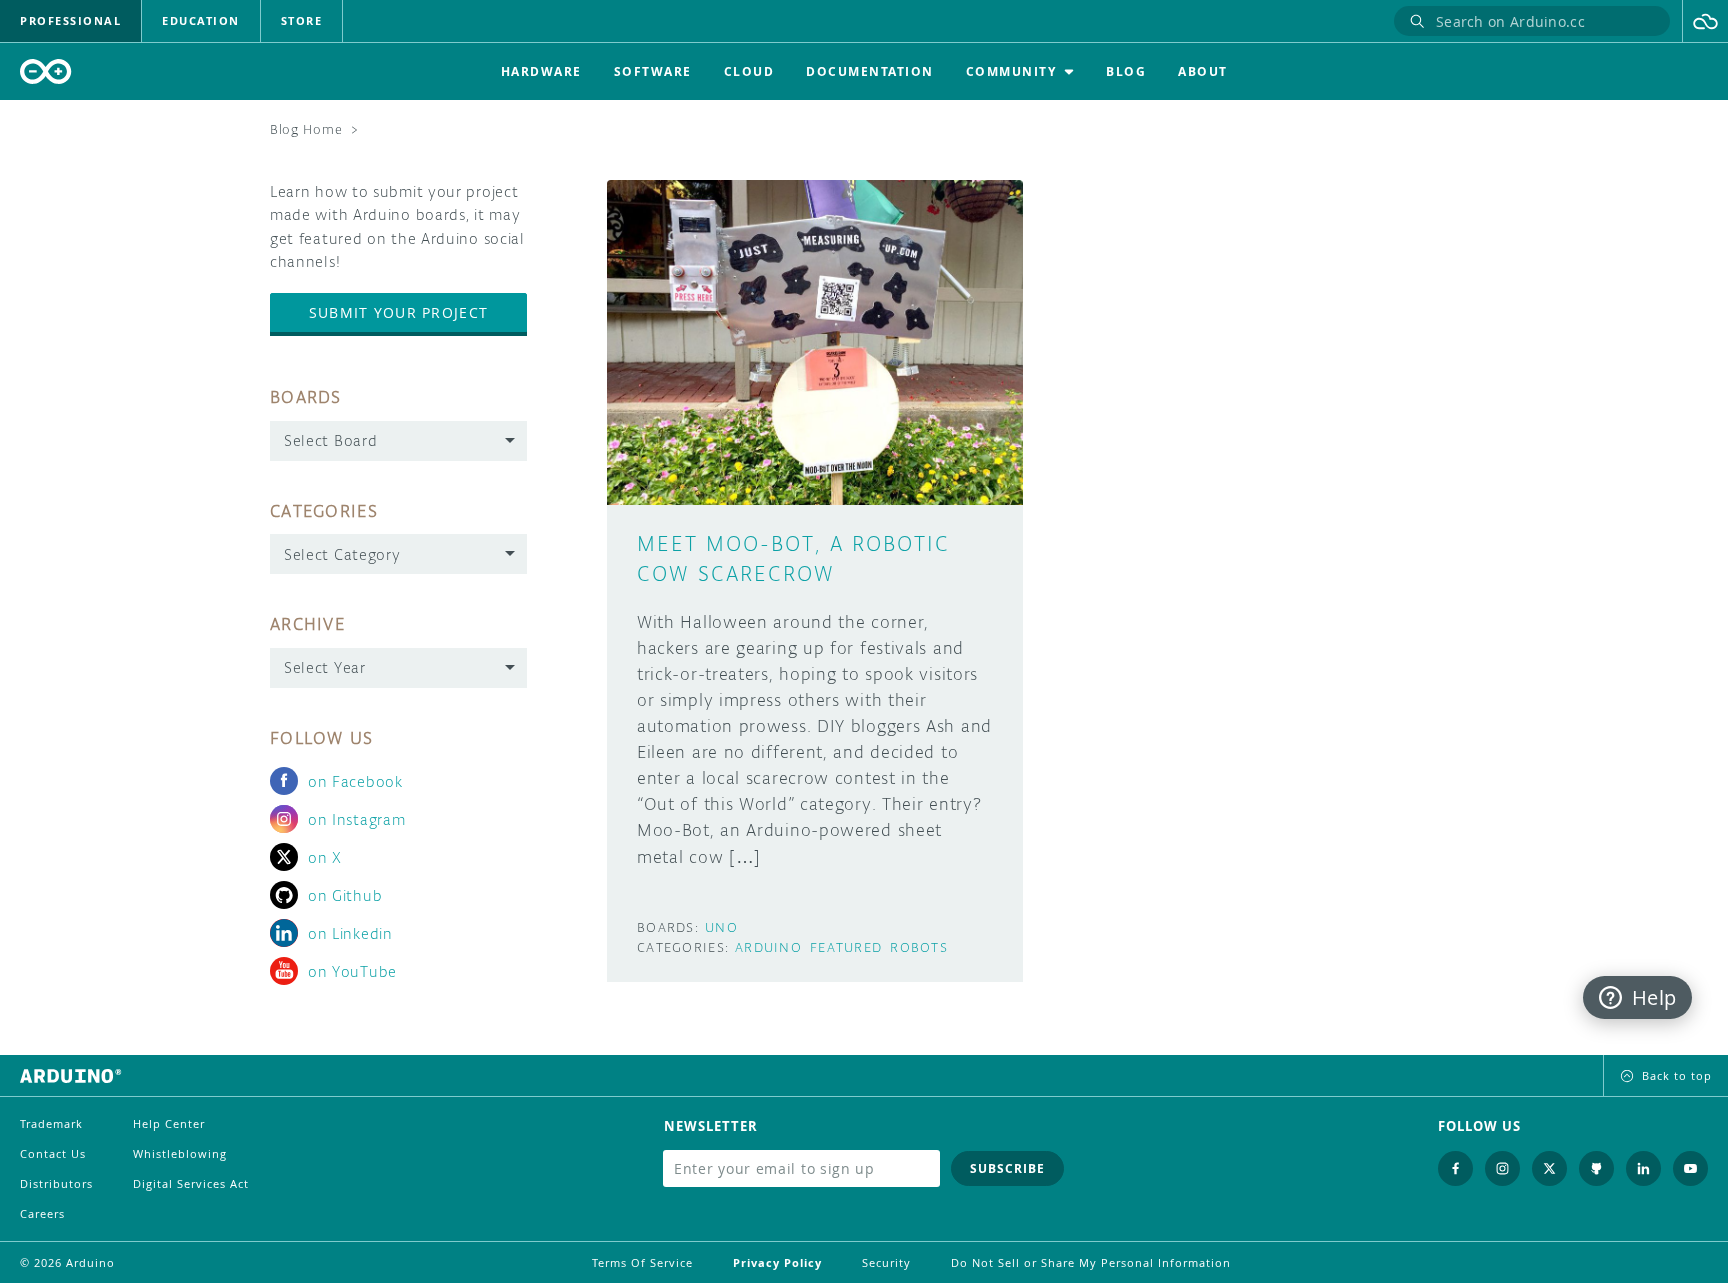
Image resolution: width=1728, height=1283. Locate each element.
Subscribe (1007, 1168)
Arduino (768, 947)
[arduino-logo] (46, 71)
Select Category (342, 554)
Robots (919, 947)
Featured (846, 947)
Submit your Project (398, 312)
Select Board (330, 440)
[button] (1705, 21)
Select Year (325, 667)
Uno (721, 927)
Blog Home (306, 129)
